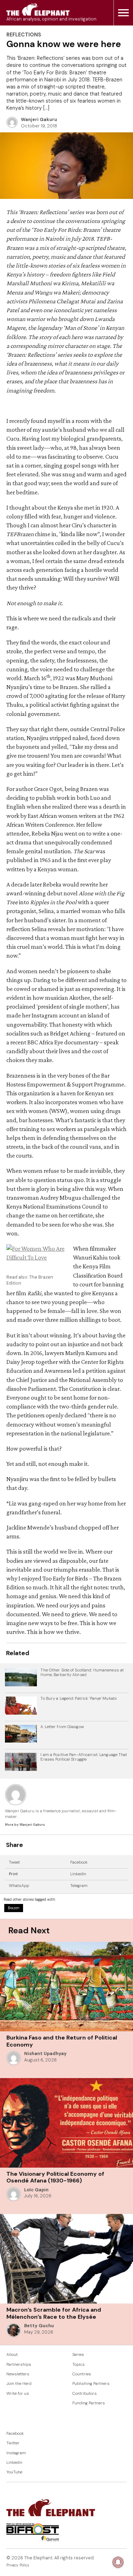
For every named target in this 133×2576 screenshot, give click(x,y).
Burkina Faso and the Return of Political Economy (62, 2041)
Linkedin (14, 2463)
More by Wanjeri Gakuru (25, 1825)
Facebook (79, 1862)
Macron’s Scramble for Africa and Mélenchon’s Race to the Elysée (54, 2313)
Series (78, 2355)
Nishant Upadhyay (45, 2054)
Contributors (85, 2394)
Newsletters (18, 2374)
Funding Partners (89, 2403)
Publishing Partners (91, 2384)
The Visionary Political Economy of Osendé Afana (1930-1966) (55, 2177)
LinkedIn (78, 1874)
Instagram (16, 2453)
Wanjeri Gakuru (39, 120)
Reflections (24, 35)
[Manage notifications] (118, 2562)
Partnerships (19, 2365)
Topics (79, 2365)
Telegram (79, 1886)
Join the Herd (19, 2384)
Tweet (14, 1862)
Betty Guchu (39, 2326)
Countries (82, 2374)
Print (13, 1874)
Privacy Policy (18, 2565)
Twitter (13, 2443)
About (12, 2355)
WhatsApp (19, 1886)
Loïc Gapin (36, 2190)
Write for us (18, 2394)
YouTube (14, 2472)
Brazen (14, 1908)
